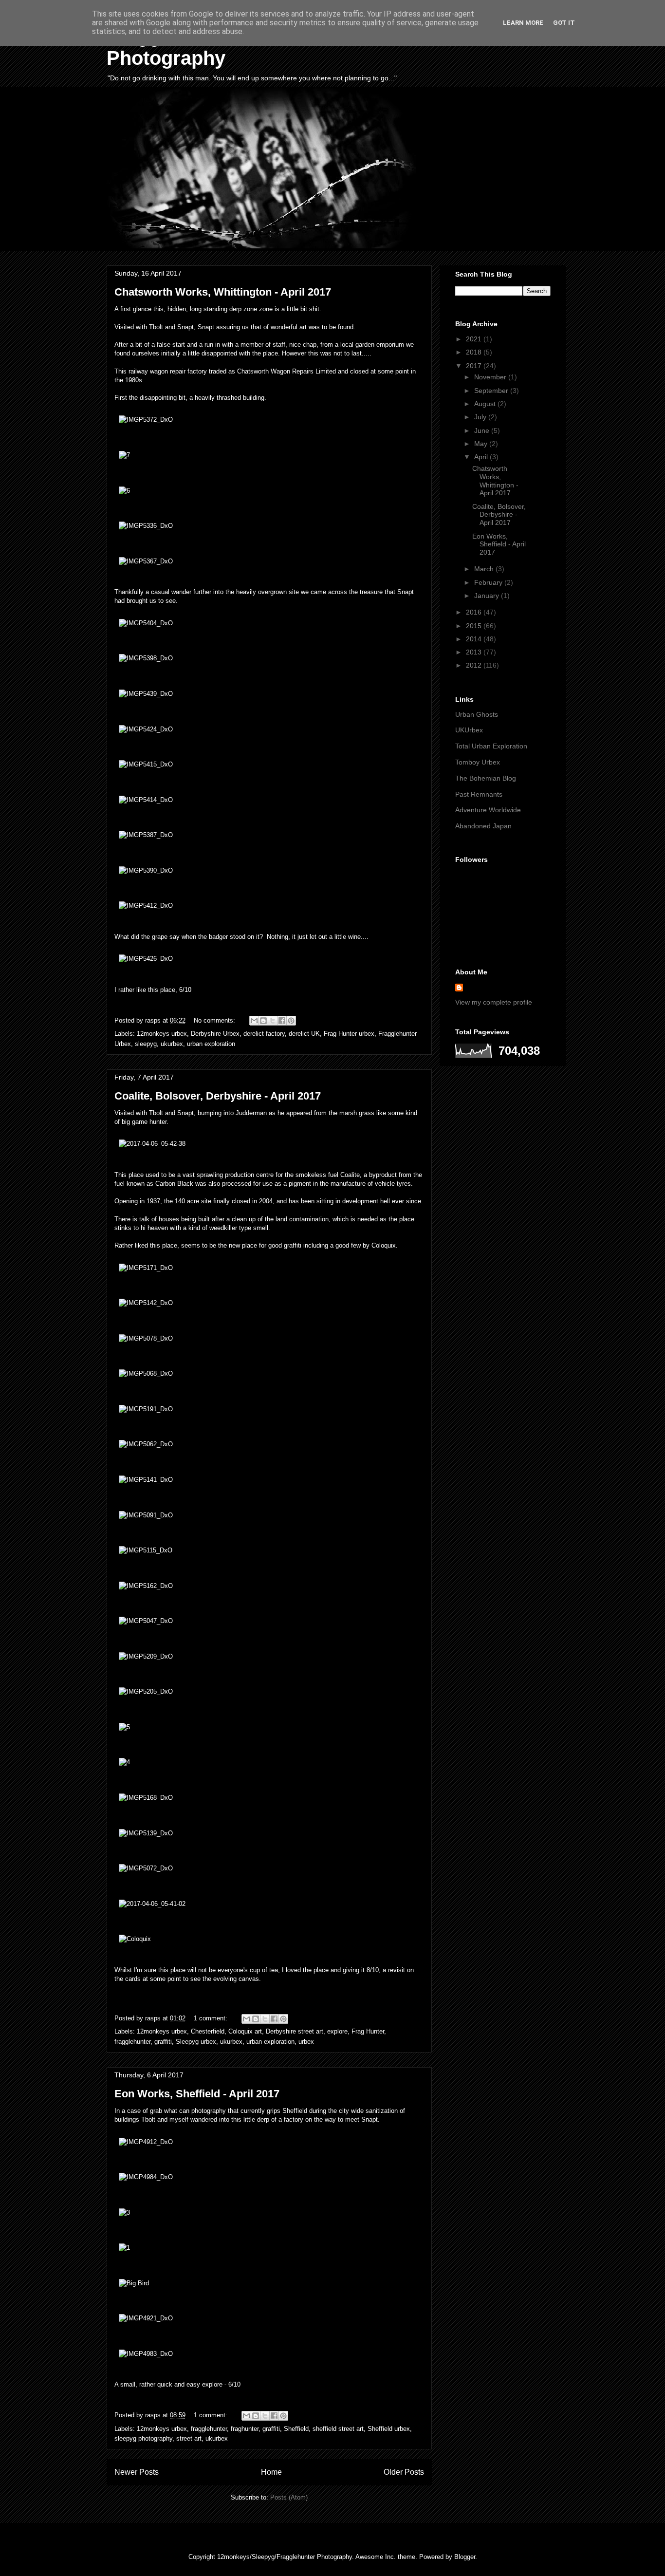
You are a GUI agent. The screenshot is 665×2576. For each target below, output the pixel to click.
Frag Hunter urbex (349, 1034)
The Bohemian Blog (486, 778)
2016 (475, 612)
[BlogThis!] (263, 1021)
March (485, 569)
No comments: (215, 1020)
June (483, 430)
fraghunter (245, 2429)
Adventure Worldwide (488, 810)
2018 (475, 352)
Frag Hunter (368, 2031)
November (491, 377)
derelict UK (304, 1034)
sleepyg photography (143, 2438)
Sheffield (296, 2429)
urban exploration (211, 1044)
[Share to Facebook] (282, 1021)
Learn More (523, 23)
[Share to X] (273, 1021)
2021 (475, 339)
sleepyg (146, 1044)
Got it (564, 23)
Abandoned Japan (483, 826)
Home (271, 2472)
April (482, 457)
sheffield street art (338, 2429)
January (488, 596)
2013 (475, 652)
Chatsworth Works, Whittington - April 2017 (223, 292)
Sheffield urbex (389, 2429)
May (482, 444)
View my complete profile (494, 1002)
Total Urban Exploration (491, 746)
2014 (475, 639)
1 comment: (212, 2018)
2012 (475, 665)
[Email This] (254, 1021)
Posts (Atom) (289, 2497)
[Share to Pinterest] (291, 1021)
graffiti (163, 2042)
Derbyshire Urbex (215, 1034)
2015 (475, 626)
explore (337, 2031)
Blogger (465, 2557)
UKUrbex (469, 730)
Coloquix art (245, 2031)
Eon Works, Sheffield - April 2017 (197, 2094)
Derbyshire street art (295, 2031)
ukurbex (172, 1044)
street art (189, 2438)
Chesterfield (208, 2031)
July (481, 417)
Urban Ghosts (477, 714)
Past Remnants (479, 794)
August (486, 404)
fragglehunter (132, 2042)
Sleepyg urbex (196, 2042)
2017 (475, 366)
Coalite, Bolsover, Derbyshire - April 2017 (218, 1096)
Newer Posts (137, 2472)
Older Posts (404, 2472)
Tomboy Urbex (478, 762)
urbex (306, 2042)
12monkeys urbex (162, 1034)
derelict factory (264, 1034)
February (489, 582)
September (492, 391)
